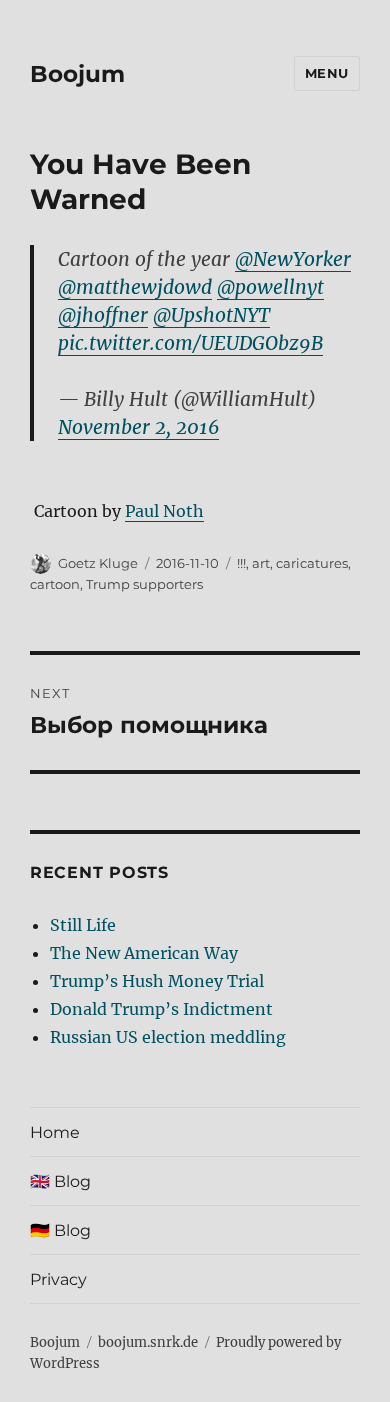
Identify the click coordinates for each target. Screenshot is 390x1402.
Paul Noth (164, 511)
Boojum (77, 74)
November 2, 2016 (138, 427)
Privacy (58, 1279)
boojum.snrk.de (148, 1342)
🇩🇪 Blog (60, 1230)
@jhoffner (103, 315)
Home (55, 1132)
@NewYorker (293, 259)
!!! (241, 563)
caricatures (312, 563)
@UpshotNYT (211, 315)
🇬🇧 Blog (60, 1181)
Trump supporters (144, 584)
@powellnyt (270, 287)
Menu (327, 73)
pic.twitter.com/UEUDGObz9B (190, 343)
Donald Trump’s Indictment (161, 1009)
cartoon (55, 584)
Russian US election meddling (168, 1037)
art (261, 563)
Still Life (83, 925)
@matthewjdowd (135, 287)
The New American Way (144, 953)
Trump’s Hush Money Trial (157, 981)
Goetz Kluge (98, 563)
